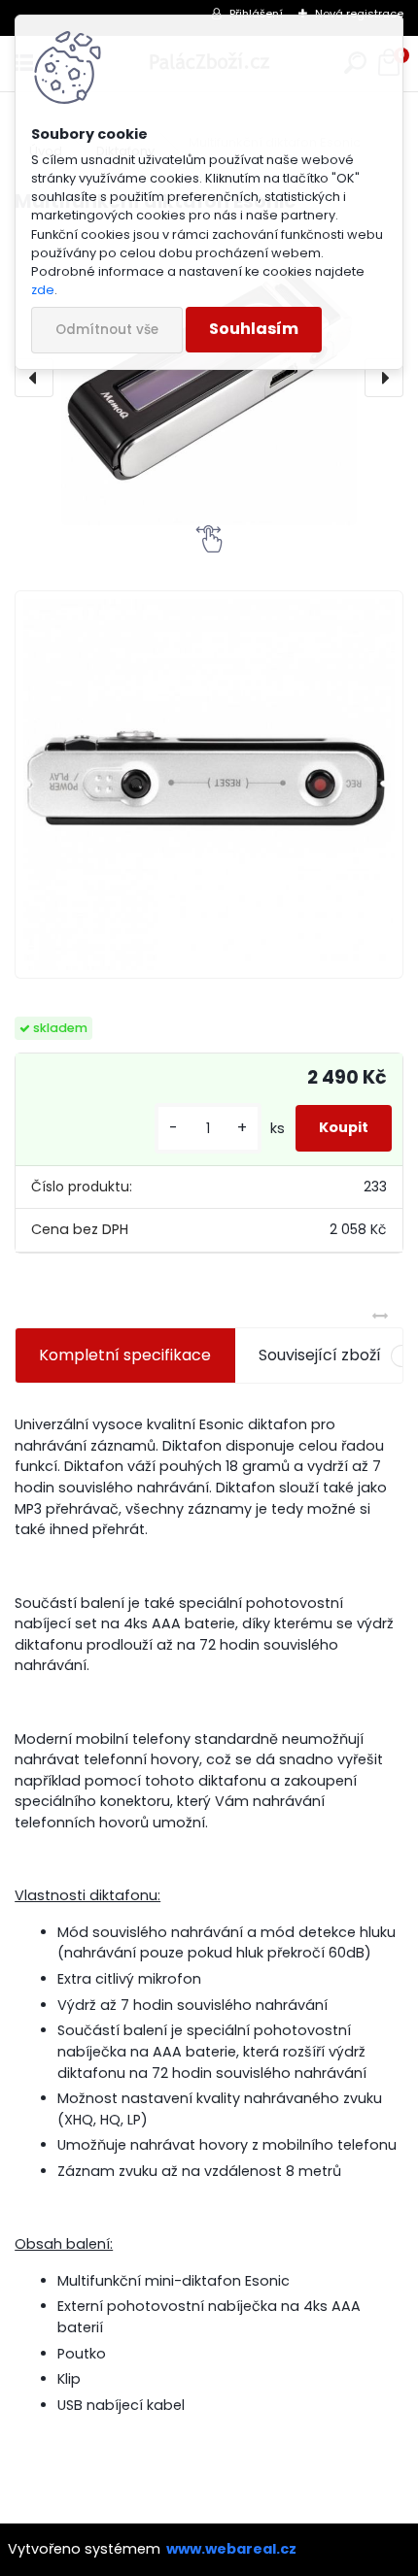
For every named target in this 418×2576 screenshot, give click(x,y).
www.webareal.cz (231, 2549)
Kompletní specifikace (125, 1355)
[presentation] (34, 378)
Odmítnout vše (107, 330)
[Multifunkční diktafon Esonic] (209, 378)
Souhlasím (254, 329)
